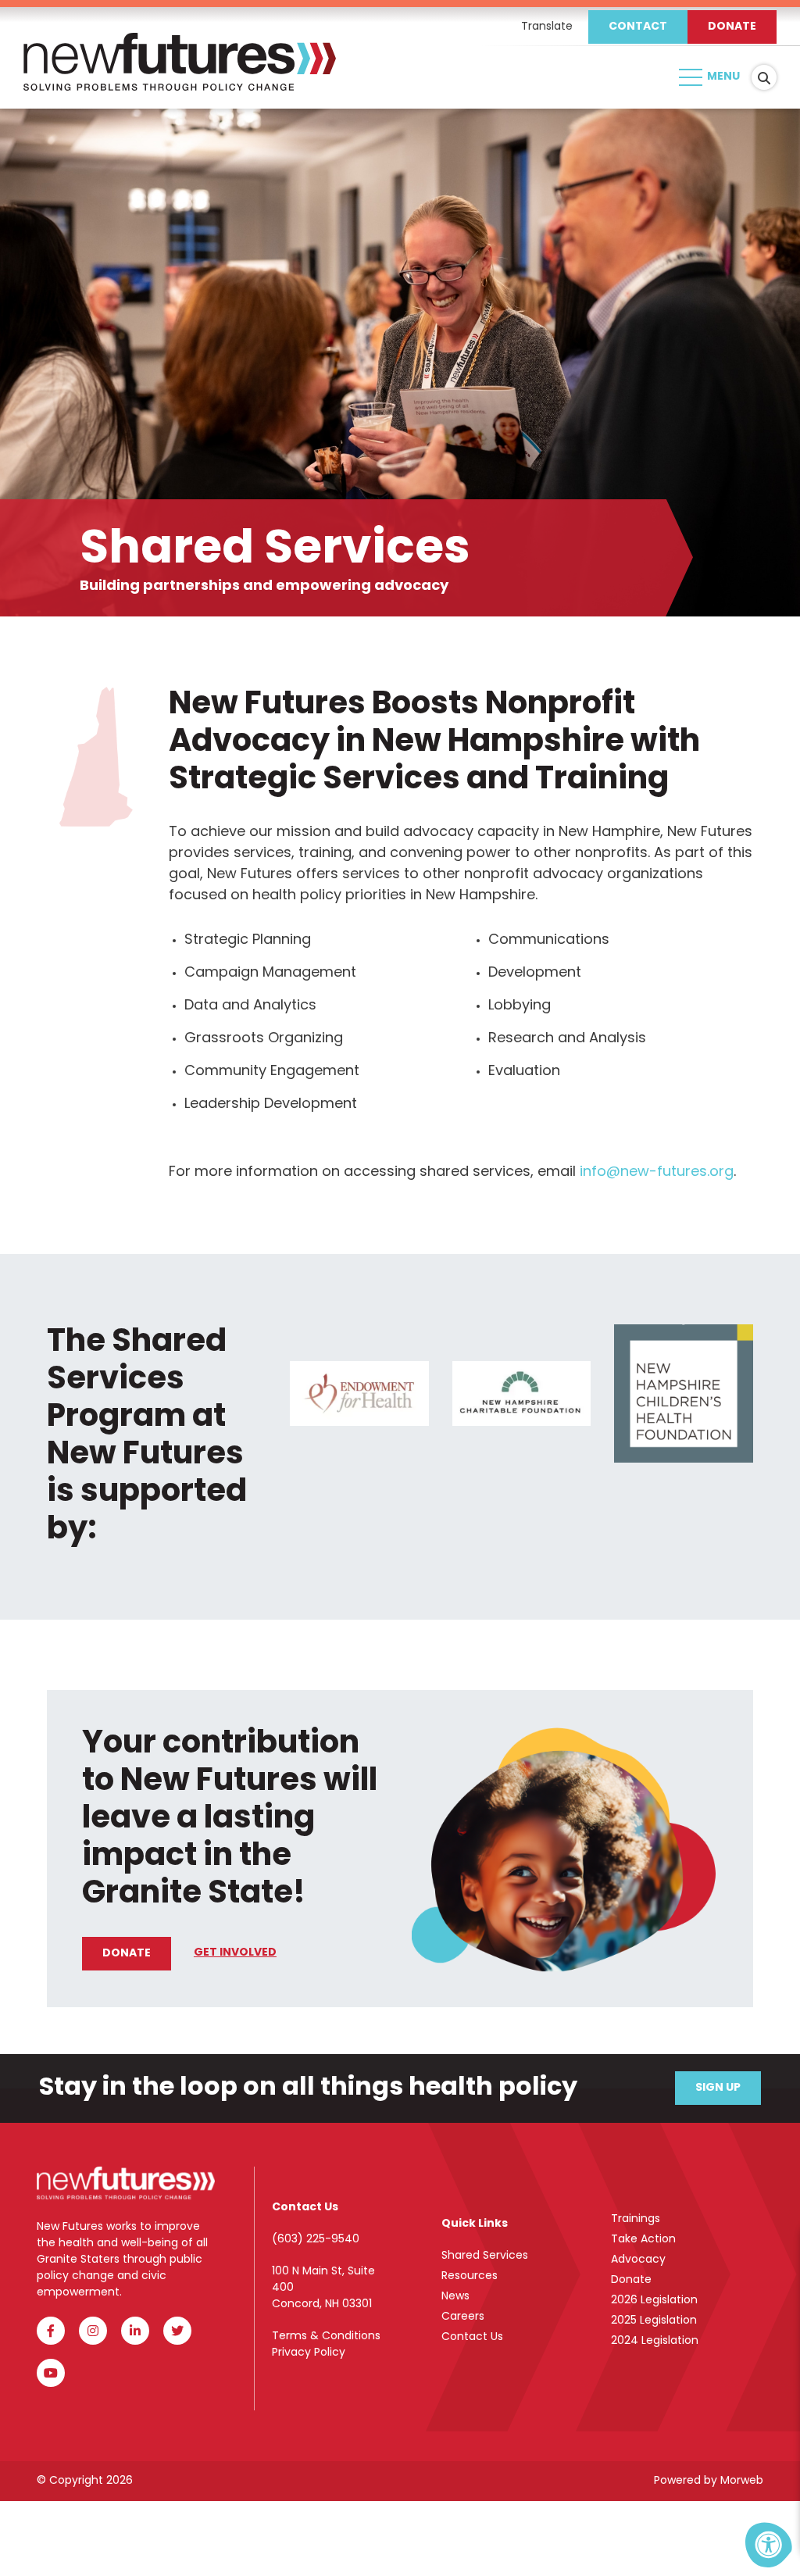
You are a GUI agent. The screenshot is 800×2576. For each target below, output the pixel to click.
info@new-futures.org (657, 1173)
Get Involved (235, 1953)
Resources (470, 2276)
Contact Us (472, 2337)
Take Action (643, 2240)
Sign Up (718, 2088)
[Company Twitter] (177, 2331)
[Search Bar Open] (764, 77)
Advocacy (638, 2260)
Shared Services (485, 2256)
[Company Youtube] (51, 2373)
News (455, 2297)
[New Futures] (180, 78)
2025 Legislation (654, 2321)
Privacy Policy (309, 2353)
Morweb (742, 2481)
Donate (732, 27)
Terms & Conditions (326, 2337)
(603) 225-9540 (316, 2240)
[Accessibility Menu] (769, 2545)
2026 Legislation (654, 2301)
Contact (638, 27)
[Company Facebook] (51, 2331)
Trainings (636, 2219)
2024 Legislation (655, 2341)
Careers (463, 2317)
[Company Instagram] (93, 2331)
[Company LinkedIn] (135, 2331)
